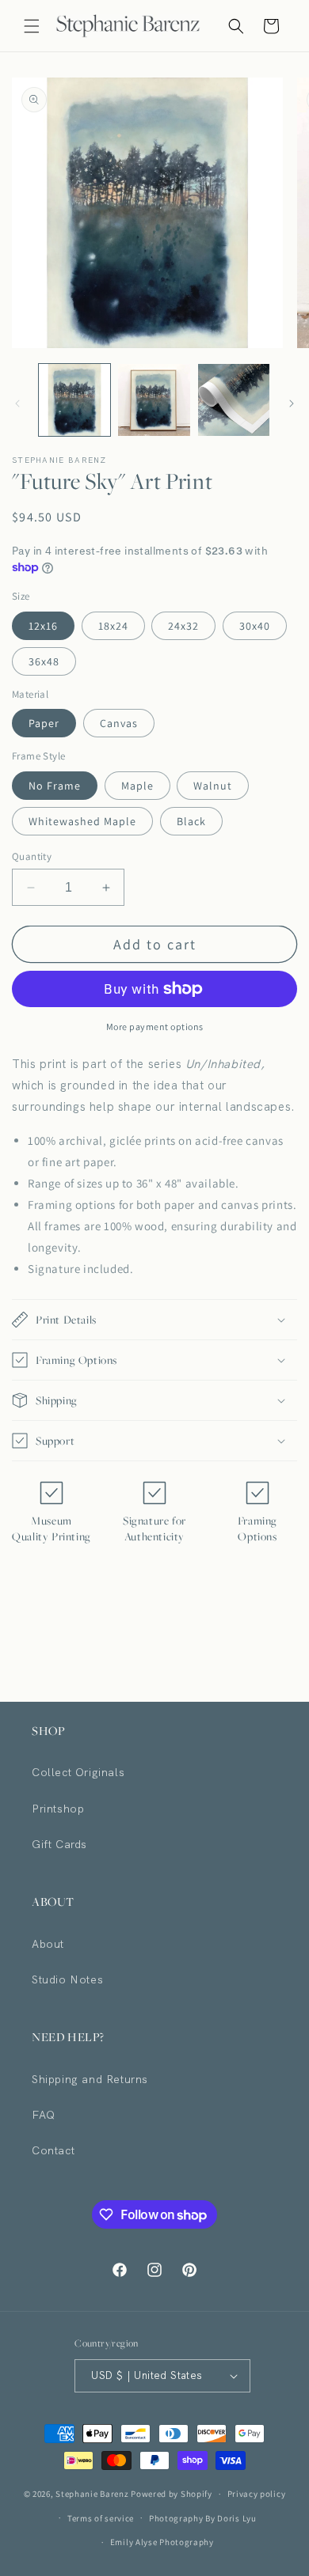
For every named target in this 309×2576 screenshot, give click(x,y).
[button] (32, 26)
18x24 (113, 626)
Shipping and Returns (90, 2079)
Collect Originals (78, 1772)
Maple (137, 786)
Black (191, 821)
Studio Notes (67, 1979)
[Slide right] (292, 403)
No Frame (55, 786)
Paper (44, 723)
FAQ (44, 2115)
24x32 (183, 626)
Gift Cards (59, 1844)
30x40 (255, 626)
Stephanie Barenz (92, 2494)
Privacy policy (257, 2494)
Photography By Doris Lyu (203, 2518)
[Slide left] (17, 403)
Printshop (58, 1809)
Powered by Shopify (172, 2494)
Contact (53, 2150)
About (48, 1944)
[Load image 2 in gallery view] (154, 400)
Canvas (119, 723)
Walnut (213, 786)
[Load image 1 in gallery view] (74, 400)
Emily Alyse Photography (162, 2542)
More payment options (155, 1027)
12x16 (43, 626)
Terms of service (101, 2518)
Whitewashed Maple (82, 821)
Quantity (32, 856)
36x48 (44, 661)
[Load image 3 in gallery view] (234, 400)
